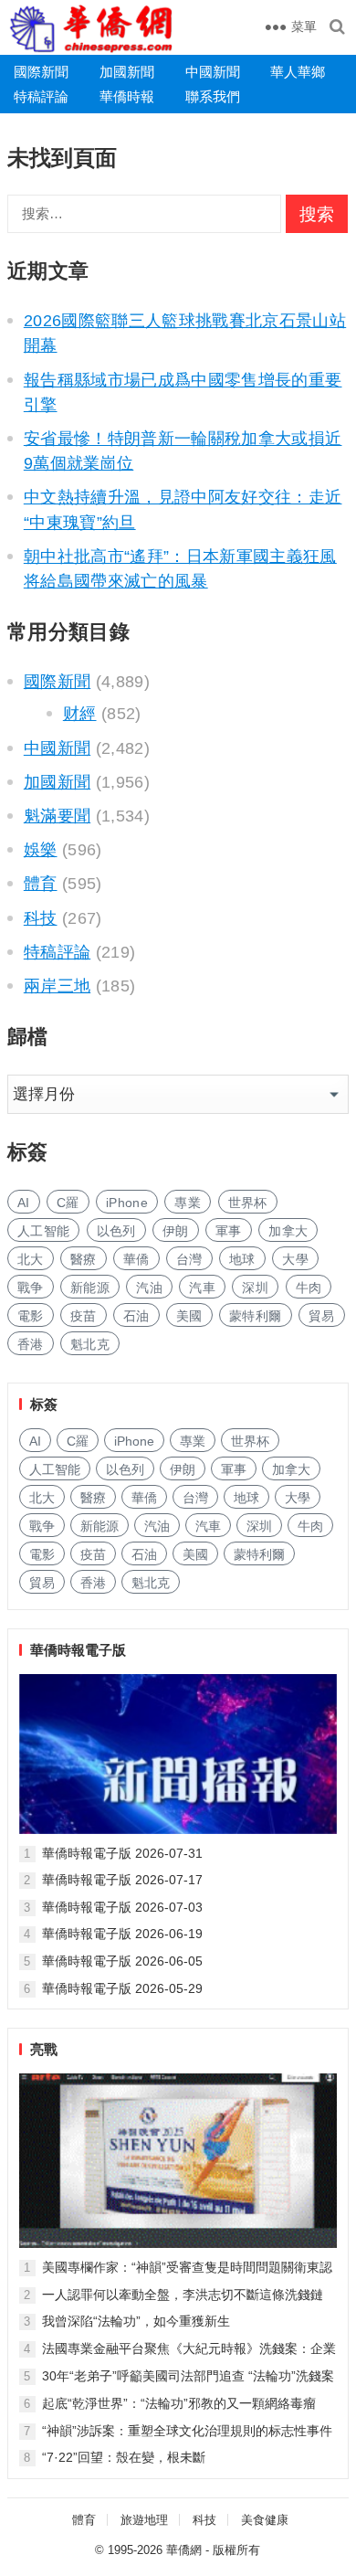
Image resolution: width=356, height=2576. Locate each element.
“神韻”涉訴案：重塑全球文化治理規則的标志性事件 (187, 2431)
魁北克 (90, 1344)
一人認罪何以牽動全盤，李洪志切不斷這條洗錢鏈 (183, 2295)
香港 (31, 1344)
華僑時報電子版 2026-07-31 (122, 1853)
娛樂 (41, 850)
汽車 (202, 1288)
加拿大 (288, 1231)
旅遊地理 (144, 2520)
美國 (189, 1316)
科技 (41, 918)
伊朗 (176, 1231)
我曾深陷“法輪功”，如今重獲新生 (136, 2321)
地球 (242, 1259)
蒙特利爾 (255, 1316)
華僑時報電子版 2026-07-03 (122, 1907)
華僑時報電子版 (78, 1650)
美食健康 (265, 2520)
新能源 (90, 1288)
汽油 (149, 1288)
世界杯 (248, 1203)
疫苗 (84, 1316)
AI (24, 1203)
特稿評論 (41, 96)
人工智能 (43, 1231)
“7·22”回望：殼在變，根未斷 (124, 2457)
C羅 (68, 1203)
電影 (31, 1316)
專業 (188, 1203)
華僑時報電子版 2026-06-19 (122, 1934)
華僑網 (184, 2550)
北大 (31, 1259)
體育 (41, 884)
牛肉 (309, 1288)
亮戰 (44, 2049)
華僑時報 (127, 96)
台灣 (189, 1259)
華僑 (136, 1259)
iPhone (127, 1203)
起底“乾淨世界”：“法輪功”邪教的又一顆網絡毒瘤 (179, 2403)
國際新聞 (41, 72)
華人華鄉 (298, 72)
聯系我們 (213, 96)
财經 (80, 714)
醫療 (84, 1259)
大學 (295, 1259)
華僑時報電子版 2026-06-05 (122, 1961)
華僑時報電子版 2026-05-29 (122, 1988)
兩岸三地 (57, 986)
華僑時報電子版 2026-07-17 (122, 1880)
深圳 (255, 1288)
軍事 (229, 1231)
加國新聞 (127, 72)
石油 (136, 1316)
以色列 (116, 1231)
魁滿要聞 (57, 816)
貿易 (322, 1316)
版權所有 (236, 2550)
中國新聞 (213, 72)
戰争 (31, 1288)
